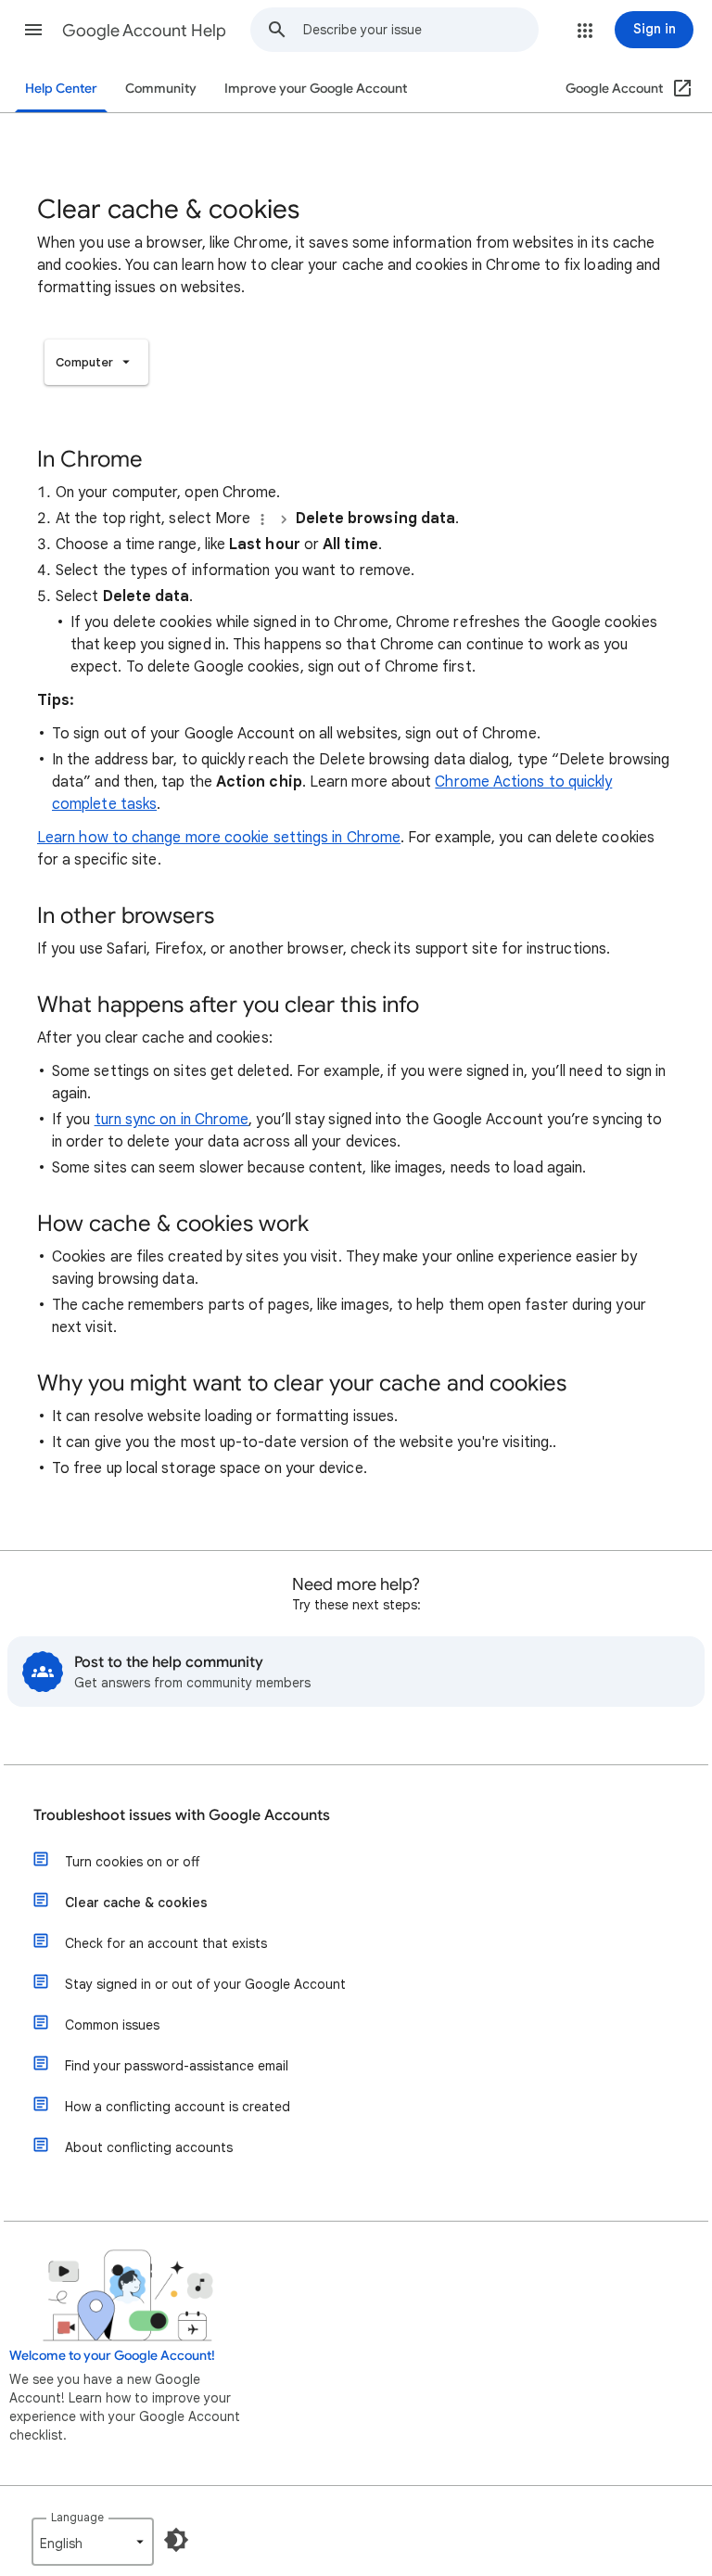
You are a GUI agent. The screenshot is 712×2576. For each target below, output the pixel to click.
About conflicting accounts (149, 2147)
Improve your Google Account (316, 89)
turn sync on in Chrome (172, 1120)
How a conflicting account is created (178, 2107)
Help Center (61, 89)
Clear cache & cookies (136, 1903)
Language (77, 2517)
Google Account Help (144, 31)
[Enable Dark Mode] (176, 2540)
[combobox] (420, 30)
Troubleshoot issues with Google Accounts (182, 1815)
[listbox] (96, 362)
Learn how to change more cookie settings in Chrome (219, 838)
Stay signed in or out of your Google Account (205, 1984)
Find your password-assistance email (177, 2066)
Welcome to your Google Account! (112, 2356)
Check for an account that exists (166, 1943)
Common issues (112, 2025)
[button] (33, 30)
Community (161, 89)
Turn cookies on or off (132, 1862)
